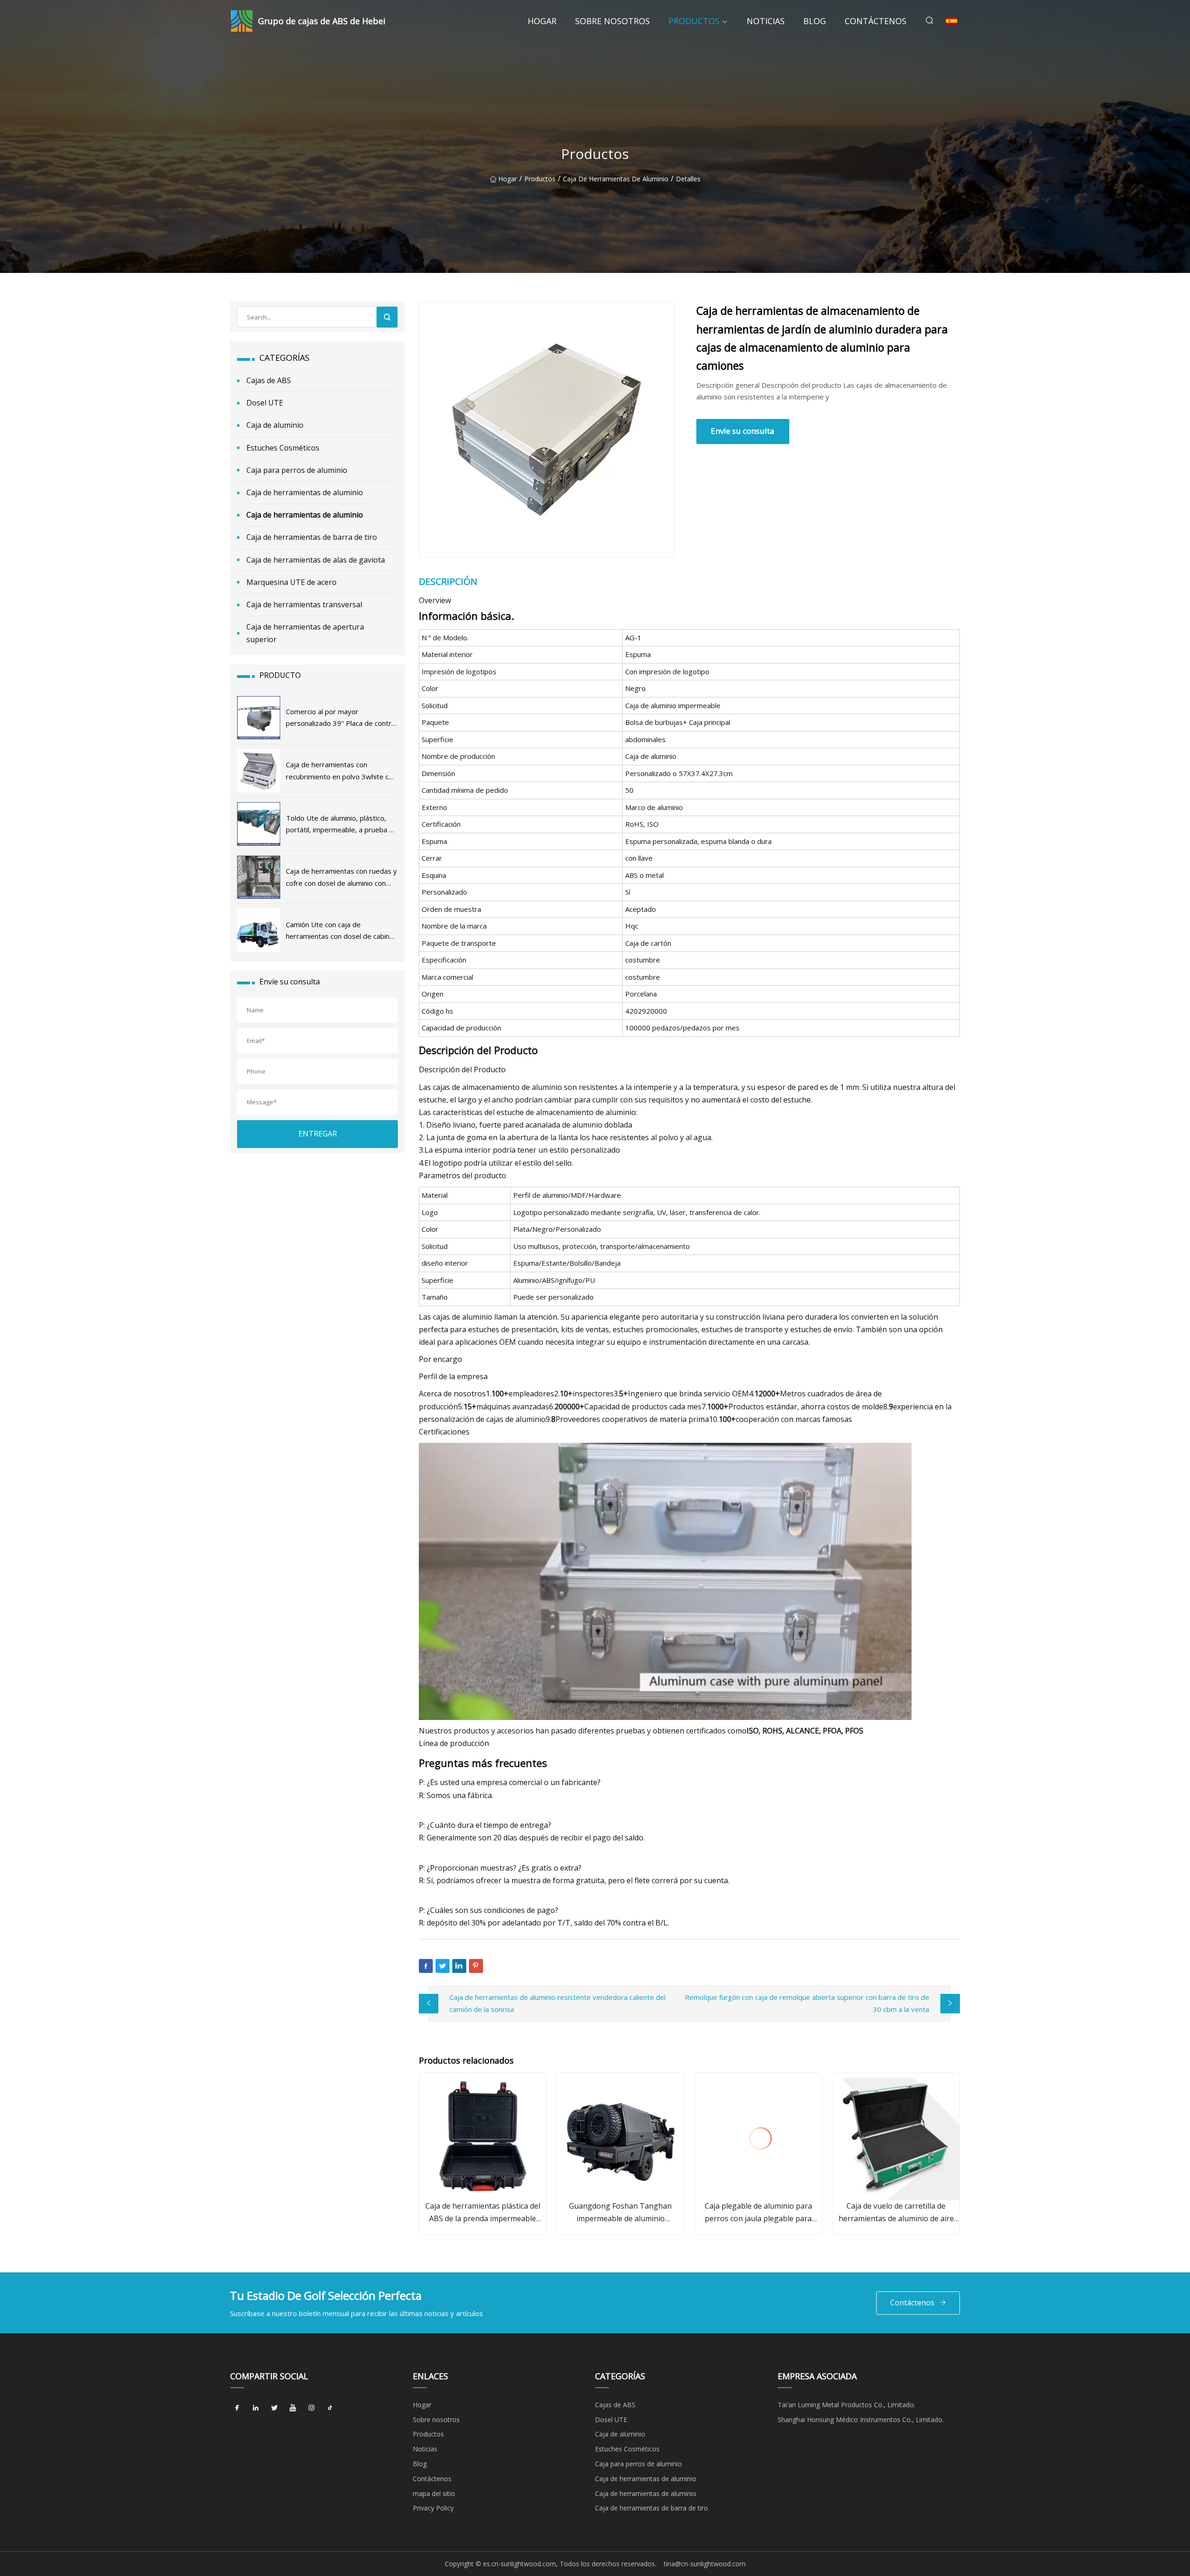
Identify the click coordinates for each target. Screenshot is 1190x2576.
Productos (694, 21)
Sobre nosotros (612, 21)
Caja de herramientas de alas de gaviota (316, 560)
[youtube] (293, 2408)
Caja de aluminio (275, 425)
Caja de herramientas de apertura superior (305, 633)
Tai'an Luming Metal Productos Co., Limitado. (846, 2405)
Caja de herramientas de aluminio (616, 179)
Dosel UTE (265, 403)
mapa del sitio (434, 2493)
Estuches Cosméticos (283, 448)
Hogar (542, 21)
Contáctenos (876, 21)
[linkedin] (256, 2408)
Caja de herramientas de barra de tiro (312, 537)
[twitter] (274, 2408)
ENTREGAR (318, 1134)
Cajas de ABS (269, 380)
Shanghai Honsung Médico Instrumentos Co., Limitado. (861, 2420)
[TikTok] (330, 2408)
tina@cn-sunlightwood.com (705, 2564)
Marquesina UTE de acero (291, 582)
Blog (815, 21)
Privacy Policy (433, 2508)
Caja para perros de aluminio (297, 470)
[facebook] (237, 2408)
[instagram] (311, 2408)
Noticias (766, 21)
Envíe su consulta (743, 431)
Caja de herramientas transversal (304, 604)
